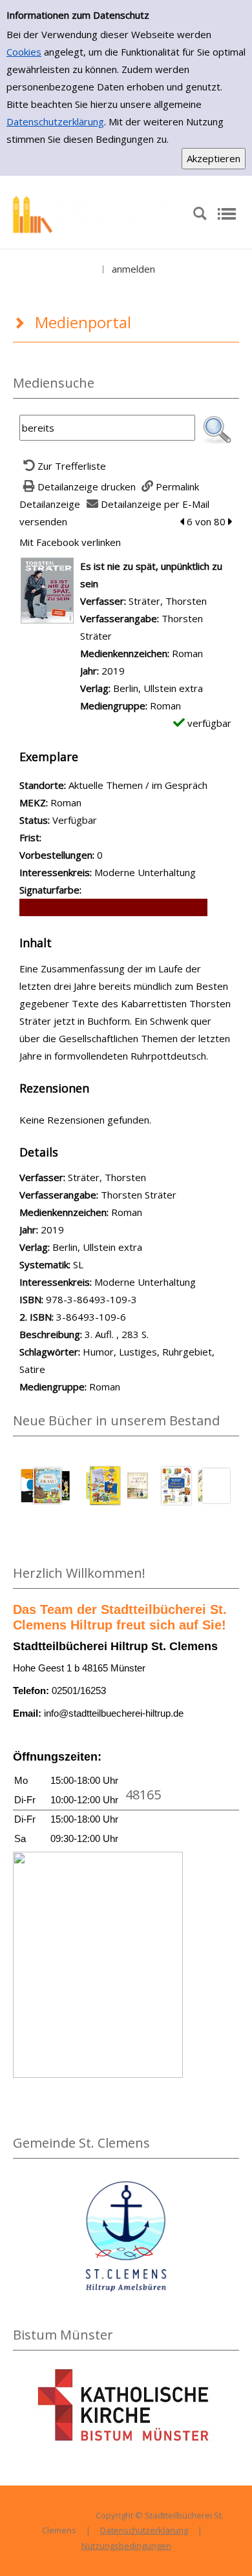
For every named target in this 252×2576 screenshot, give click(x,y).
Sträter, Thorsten (168, 601)
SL (78, 1264)
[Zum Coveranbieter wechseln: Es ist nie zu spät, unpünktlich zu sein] (47, 589)
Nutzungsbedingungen (126, 2546)
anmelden (133, 269)
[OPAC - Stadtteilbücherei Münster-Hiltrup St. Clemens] (96, 213)
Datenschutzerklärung (55, 121)
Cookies (24, 52)
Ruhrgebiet (187, 1352)
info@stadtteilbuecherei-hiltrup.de (114, 1713)
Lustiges (138, 1352)
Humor (98, 1352)
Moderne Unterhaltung (145, 1282)
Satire (32, 1369)
